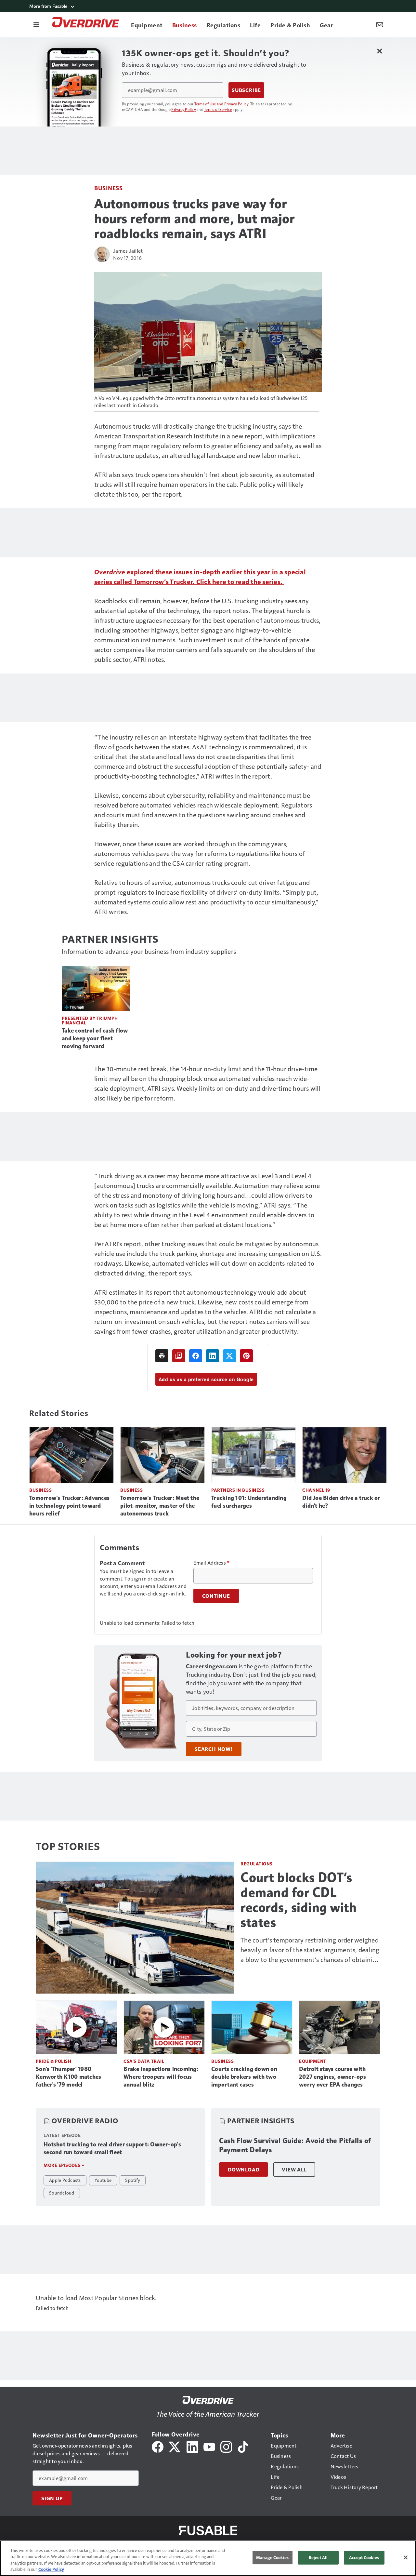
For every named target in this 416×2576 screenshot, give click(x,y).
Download (244, 2169)
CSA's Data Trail (144, 2061)
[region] (208, 2558)
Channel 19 (316, 1490)
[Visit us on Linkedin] (192, 2446)
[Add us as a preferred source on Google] (179, 1356)
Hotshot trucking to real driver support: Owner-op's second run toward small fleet (112, 2148)
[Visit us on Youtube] (209, 2446)
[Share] (196, 1356)
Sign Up (52, 2498)
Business (108, 188)
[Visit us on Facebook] (158, 2446)
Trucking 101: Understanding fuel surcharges (249, 1502)
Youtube (103, 2180)
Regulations (257, 1864)
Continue (216, 1596)
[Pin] (246, 1356)
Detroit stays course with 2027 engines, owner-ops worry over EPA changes (332, 2077)
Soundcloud (62, 2193)
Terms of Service (218, 109)
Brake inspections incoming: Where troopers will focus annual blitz (161, 2077)
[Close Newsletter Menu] (379, 51)
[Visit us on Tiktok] (243, 2446)
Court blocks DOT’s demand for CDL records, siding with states (299, 1900)
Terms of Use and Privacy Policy (221, 104)
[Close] (406, 2557)
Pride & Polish (53, 2061)
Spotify (133, 2180)
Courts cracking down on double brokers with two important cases (244, 2077)
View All (294, 2169)
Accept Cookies (364, 2557)
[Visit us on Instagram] (226, 2446)
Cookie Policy (51, 2569)
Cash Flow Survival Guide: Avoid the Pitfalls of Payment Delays (295, 2145)
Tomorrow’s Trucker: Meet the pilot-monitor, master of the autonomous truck (160, 1506)
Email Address (212, 1563)
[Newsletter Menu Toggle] (380, 24)
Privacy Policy (184, 109)
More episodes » (64, 2165)
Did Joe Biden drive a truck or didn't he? (341, 1502)
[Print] (162, 1356)
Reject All (318, 2557)
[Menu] (36, 24)
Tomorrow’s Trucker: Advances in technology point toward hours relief (69, 1506)
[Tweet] (229, 1356)
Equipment (313, 2061)
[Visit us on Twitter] (175, 2446)
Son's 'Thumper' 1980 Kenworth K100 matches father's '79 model (68, 2077)
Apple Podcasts (65, 2180)
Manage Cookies (272, 2557)
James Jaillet (128, 251)
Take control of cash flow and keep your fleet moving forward (95, 1038)
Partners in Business (238, 1490)
